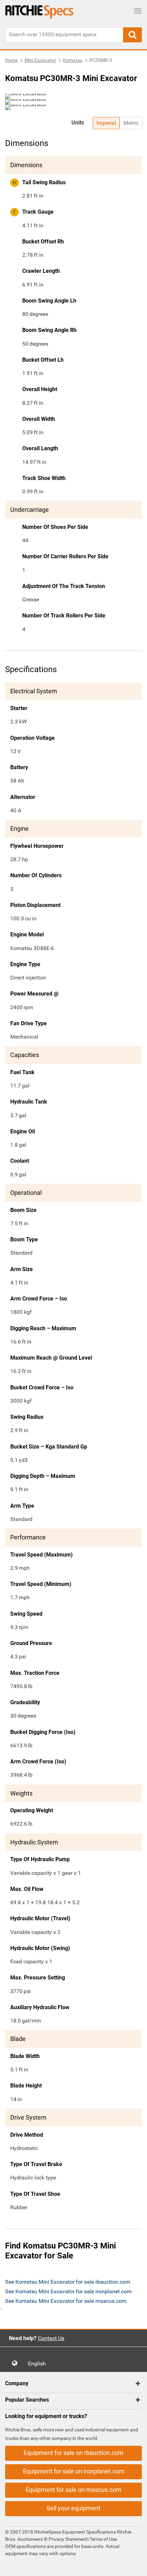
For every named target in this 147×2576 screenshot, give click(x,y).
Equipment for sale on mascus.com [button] (73, 2490)
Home (11, 60)
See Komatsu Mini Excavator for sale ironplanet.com (68, 2291)
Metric (131, 123)
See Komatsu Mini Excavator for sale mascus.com (66, 2301)
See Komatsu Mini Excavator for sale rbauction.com (68, 2282)
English (39, 2364)
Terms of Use (103, 2539)
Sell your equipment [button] (73, 2508)
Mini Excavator (40, 60)
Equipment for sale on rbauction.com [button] (73, 2453)
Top (135, 2566)
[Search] (132, 35)
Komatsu (73, 60)
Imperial (106, 123)
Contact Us (51, 2338)
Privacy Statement (68, 2539)
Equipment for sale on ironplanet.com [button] (74, 2471)
